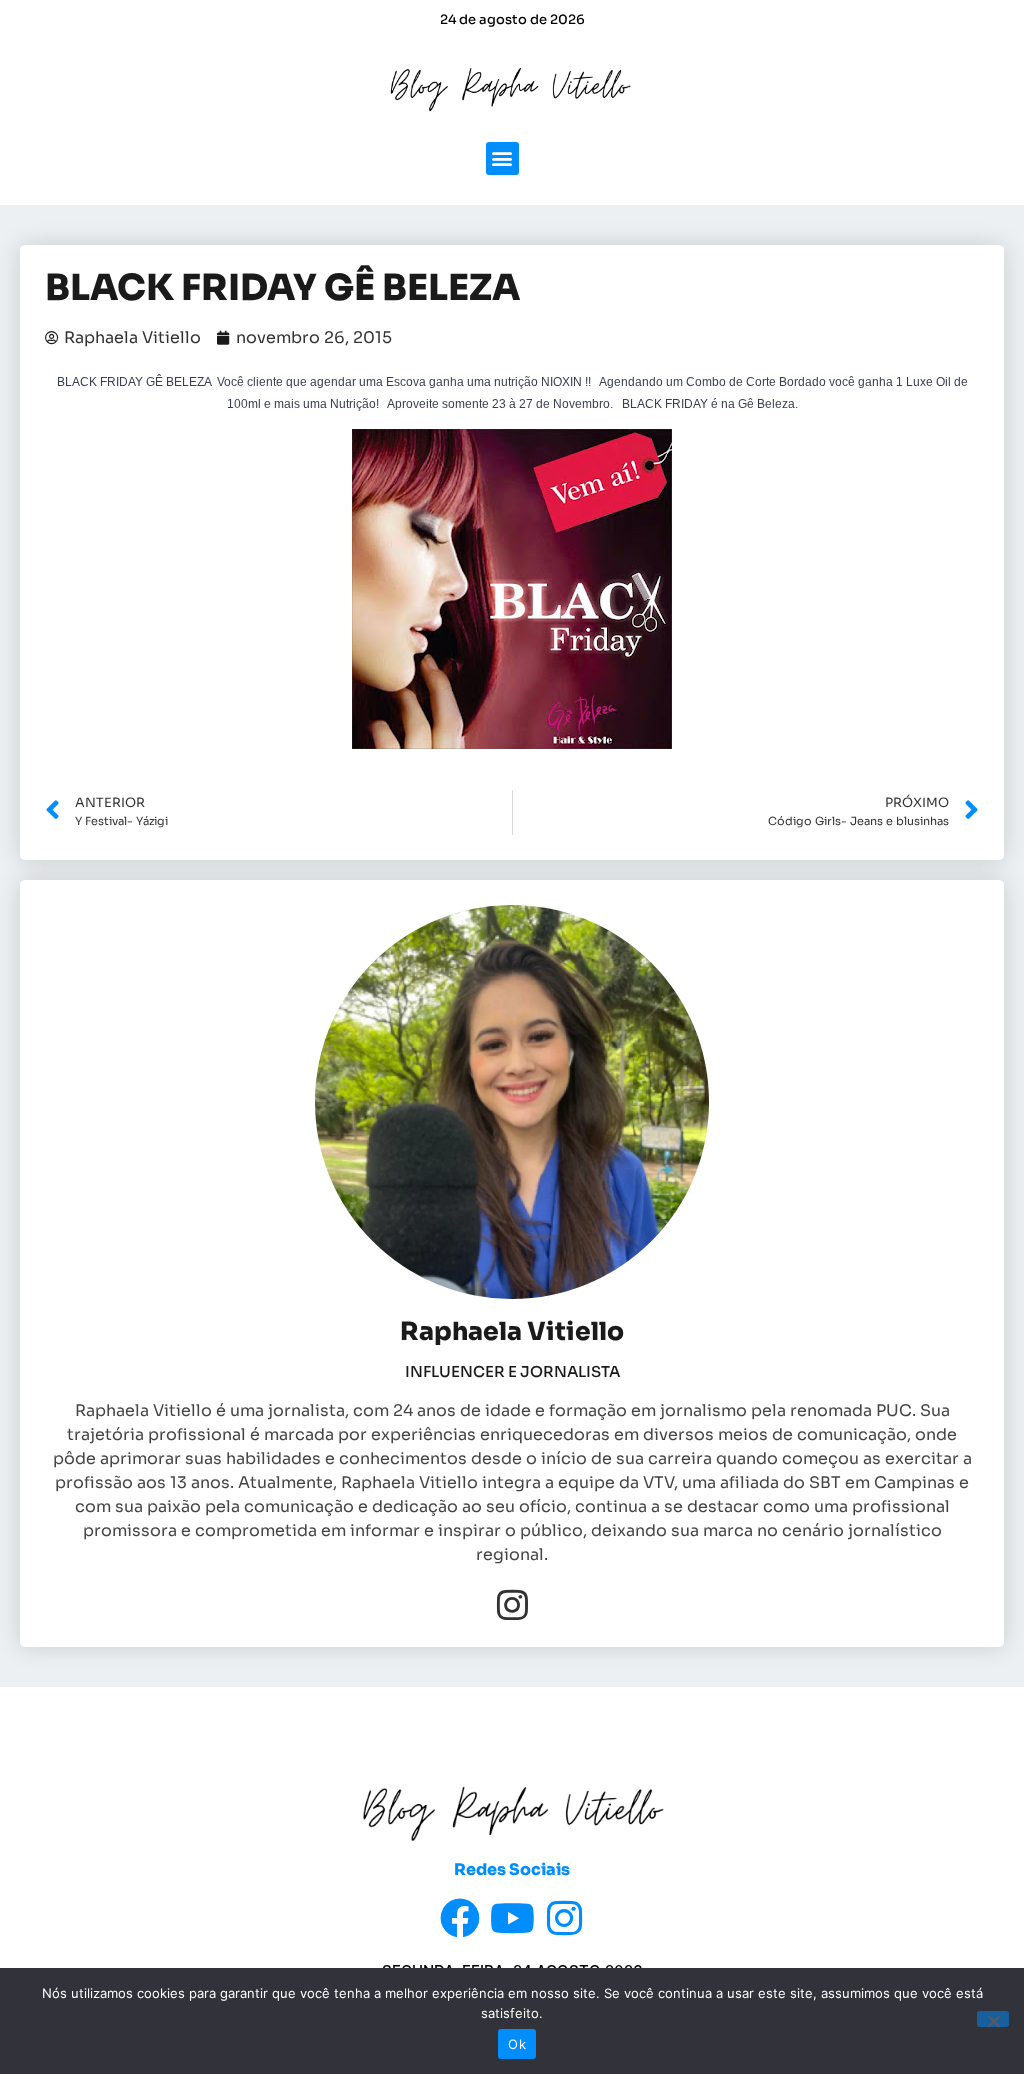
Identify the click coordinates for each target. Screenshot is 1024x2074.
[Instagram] (512, 1604)
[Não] (993, 2019)
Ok (517, 2044)
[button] (502, 158)
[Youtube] (512, 1918)
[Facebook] (460, 1918)
